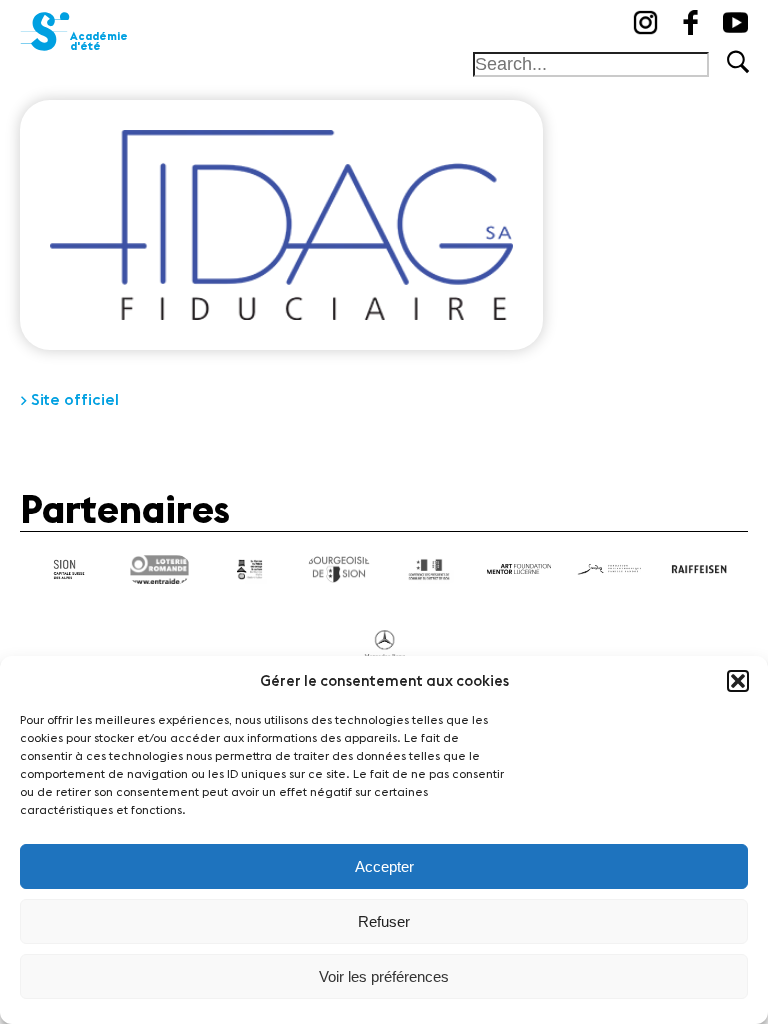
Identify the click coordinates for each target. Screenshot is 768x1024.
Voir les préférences (384, 976)
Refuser (384, 921)
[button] (738, 681)
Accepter (384, 866)
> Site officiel (69, 400)
